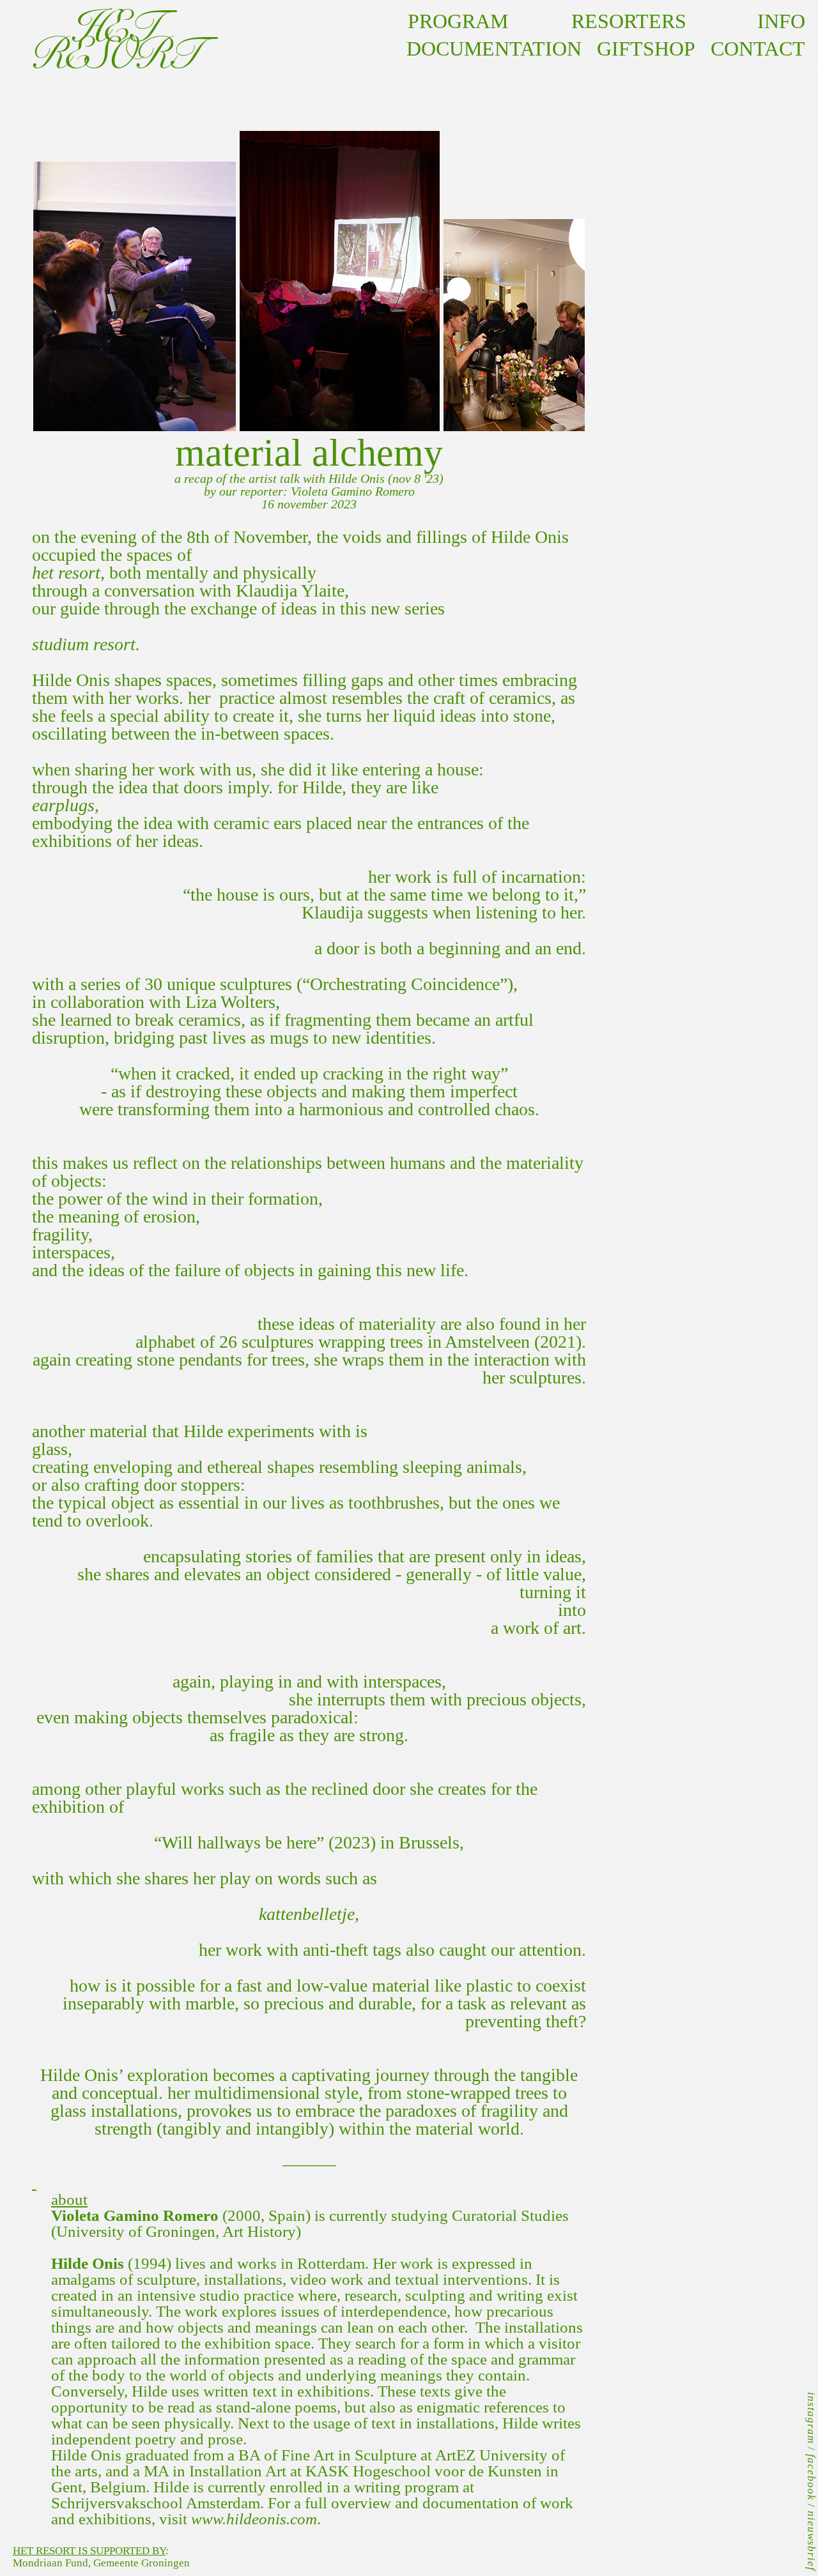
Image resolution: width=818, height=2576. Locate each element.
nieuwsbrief (811, 2541)
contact (750, 49)
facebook (811, 2477)
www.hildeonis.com (254, 2519)
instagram (811, 2418)
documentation (494, 49)
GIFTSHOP (646, 49)
